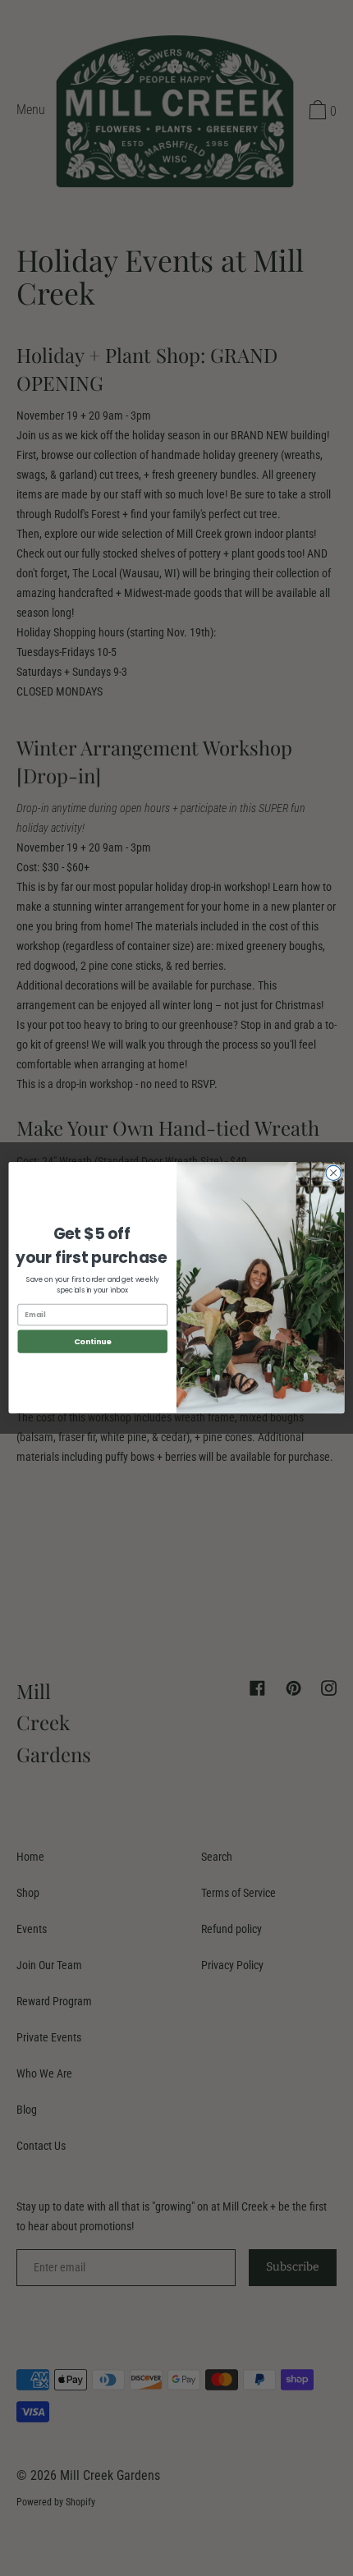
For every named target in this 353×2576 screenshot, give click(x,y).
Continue (93, 1341)
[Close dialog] (333, 1173)
